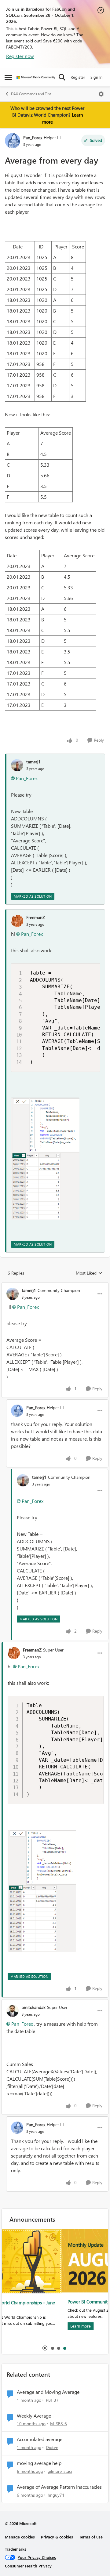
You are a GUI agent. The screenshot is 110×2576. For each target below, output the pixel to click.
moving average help (39, 2463)
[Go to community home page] (36, 77)
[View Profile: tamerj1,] (17, 765)
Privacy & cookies (57, 2537)
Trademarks (16, 2549)
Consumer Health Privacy (28, 2566)
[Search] (62, 77)
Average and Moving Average (48, 2392)
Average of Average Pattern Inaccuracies (59, 2487)
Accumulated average (40, 2439)
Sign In (96, 77)
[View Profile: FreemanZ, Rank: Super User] (14, 1653)
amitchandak (34, 2007)
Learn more (21, 2326)
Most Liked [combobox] (89, 1273)
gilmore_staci (60, 2471)
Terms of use (91, 2537)
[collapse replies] (55, 1285)
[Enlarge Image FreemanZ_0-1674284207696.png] (45, 1159)
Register (78, 77)
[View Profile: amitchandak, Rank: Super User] (13, 2011)
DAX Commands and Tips (31, 94)
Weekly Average (34, 2416)
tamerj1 (33, 762)
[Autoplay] (45, 2348)
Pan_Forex (33, 137)
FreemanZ (36, 917)
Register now (20, 56)
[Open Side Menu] (8, 77)
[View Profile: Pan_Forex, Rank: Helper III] (13, 141)
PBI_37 (52, 2400)
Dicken (52, 2447)
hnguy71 (56, 2495)
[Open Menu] (101, 94)
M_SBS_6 (59, 2424)
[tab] (52, 2348)
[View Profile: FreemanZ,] (17, 921)
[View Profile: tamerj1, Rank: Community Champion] (13, 1294)
